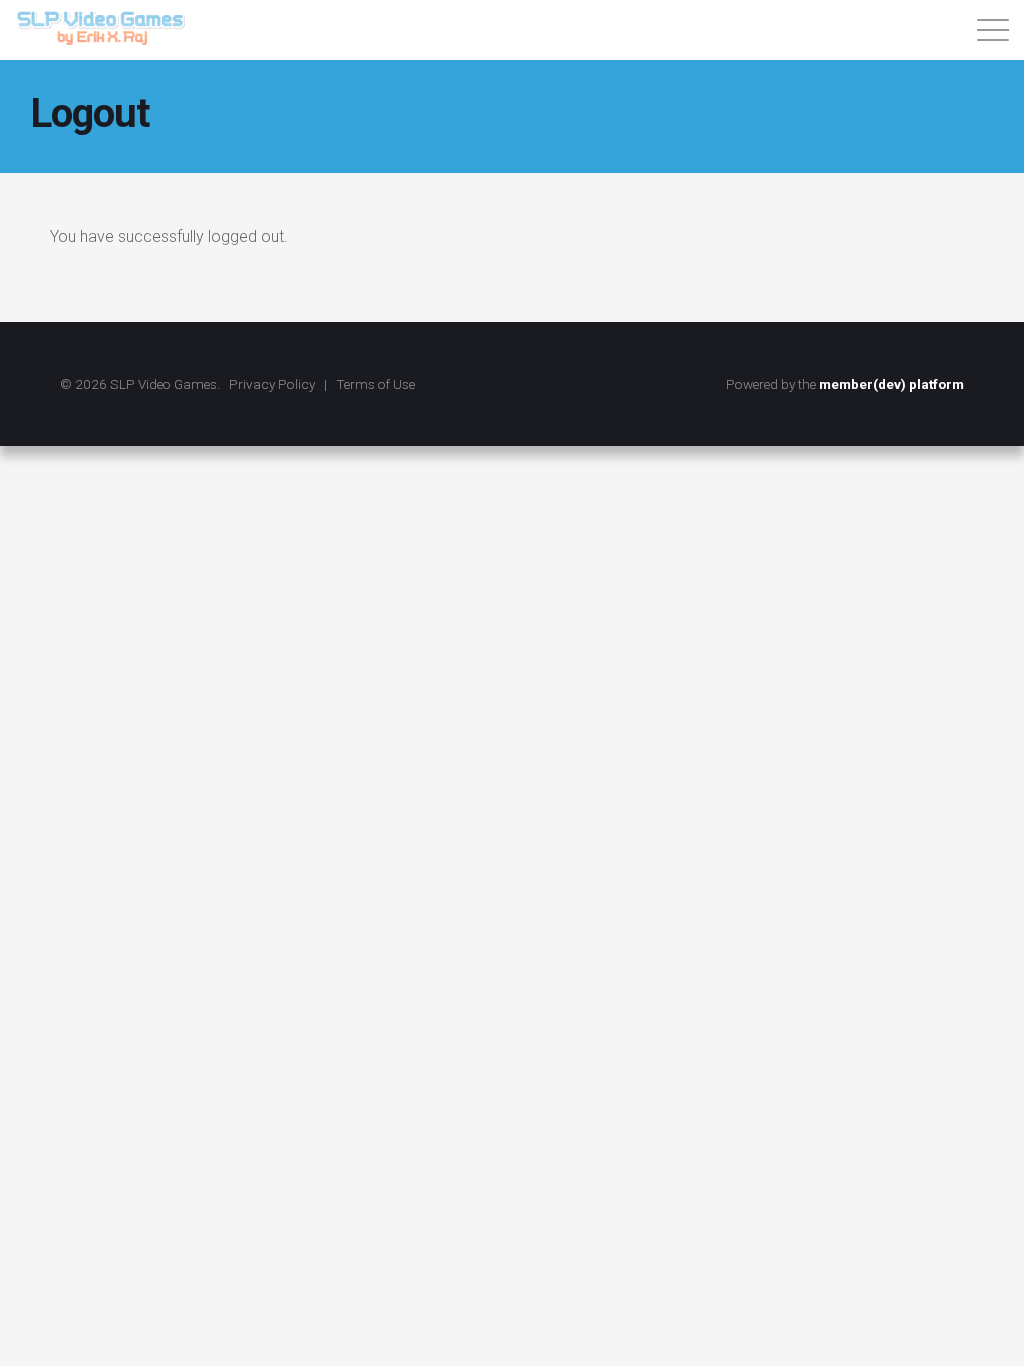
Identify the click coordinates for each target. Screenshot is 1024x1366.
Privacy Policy (272, 384)
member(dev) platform (891, 384)
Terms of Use (375, 384)
